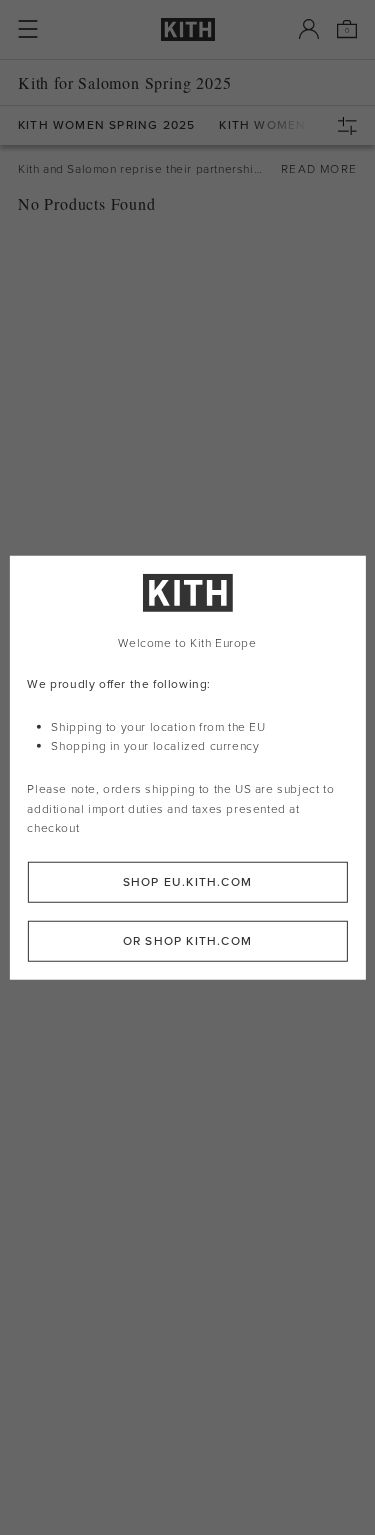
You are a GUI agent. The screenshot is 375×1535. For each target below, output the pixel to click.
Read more (319, 169)
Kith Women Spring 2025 (106, 125)
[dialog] (187, 767)
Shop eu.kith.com (187, 882)
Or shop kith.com (187, 941)
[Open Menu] (28, 29)
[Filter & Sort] (352, 126)
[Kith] (188, 29)
